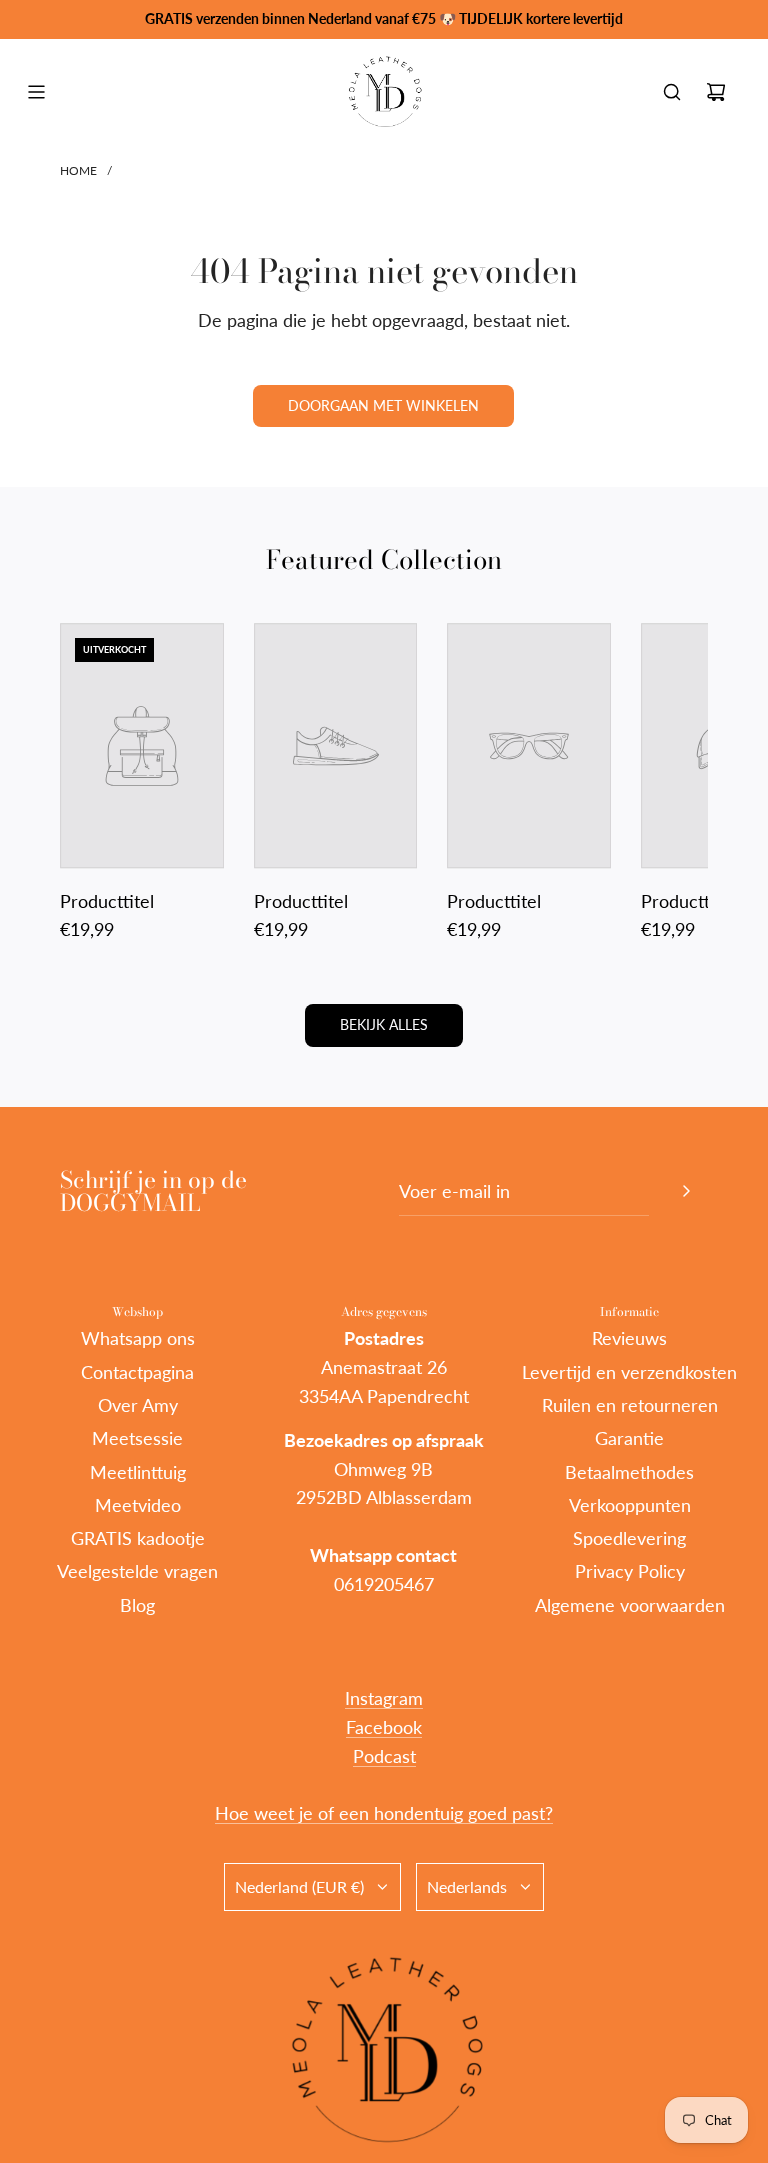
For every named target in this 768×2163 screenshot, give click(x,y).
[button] (97, 784)
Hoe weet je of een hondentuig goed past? (384, 1813)
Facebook (384, 1727)
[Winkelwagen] (716, 92)
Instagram (384, 1698)
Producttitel (107, 901)
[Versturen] (686, 1191)
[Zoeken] (672, 92)
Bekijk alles (384, 1024)
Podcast (384, 1756)
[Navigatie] (36, 92)
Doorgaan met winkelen (383, 405)
